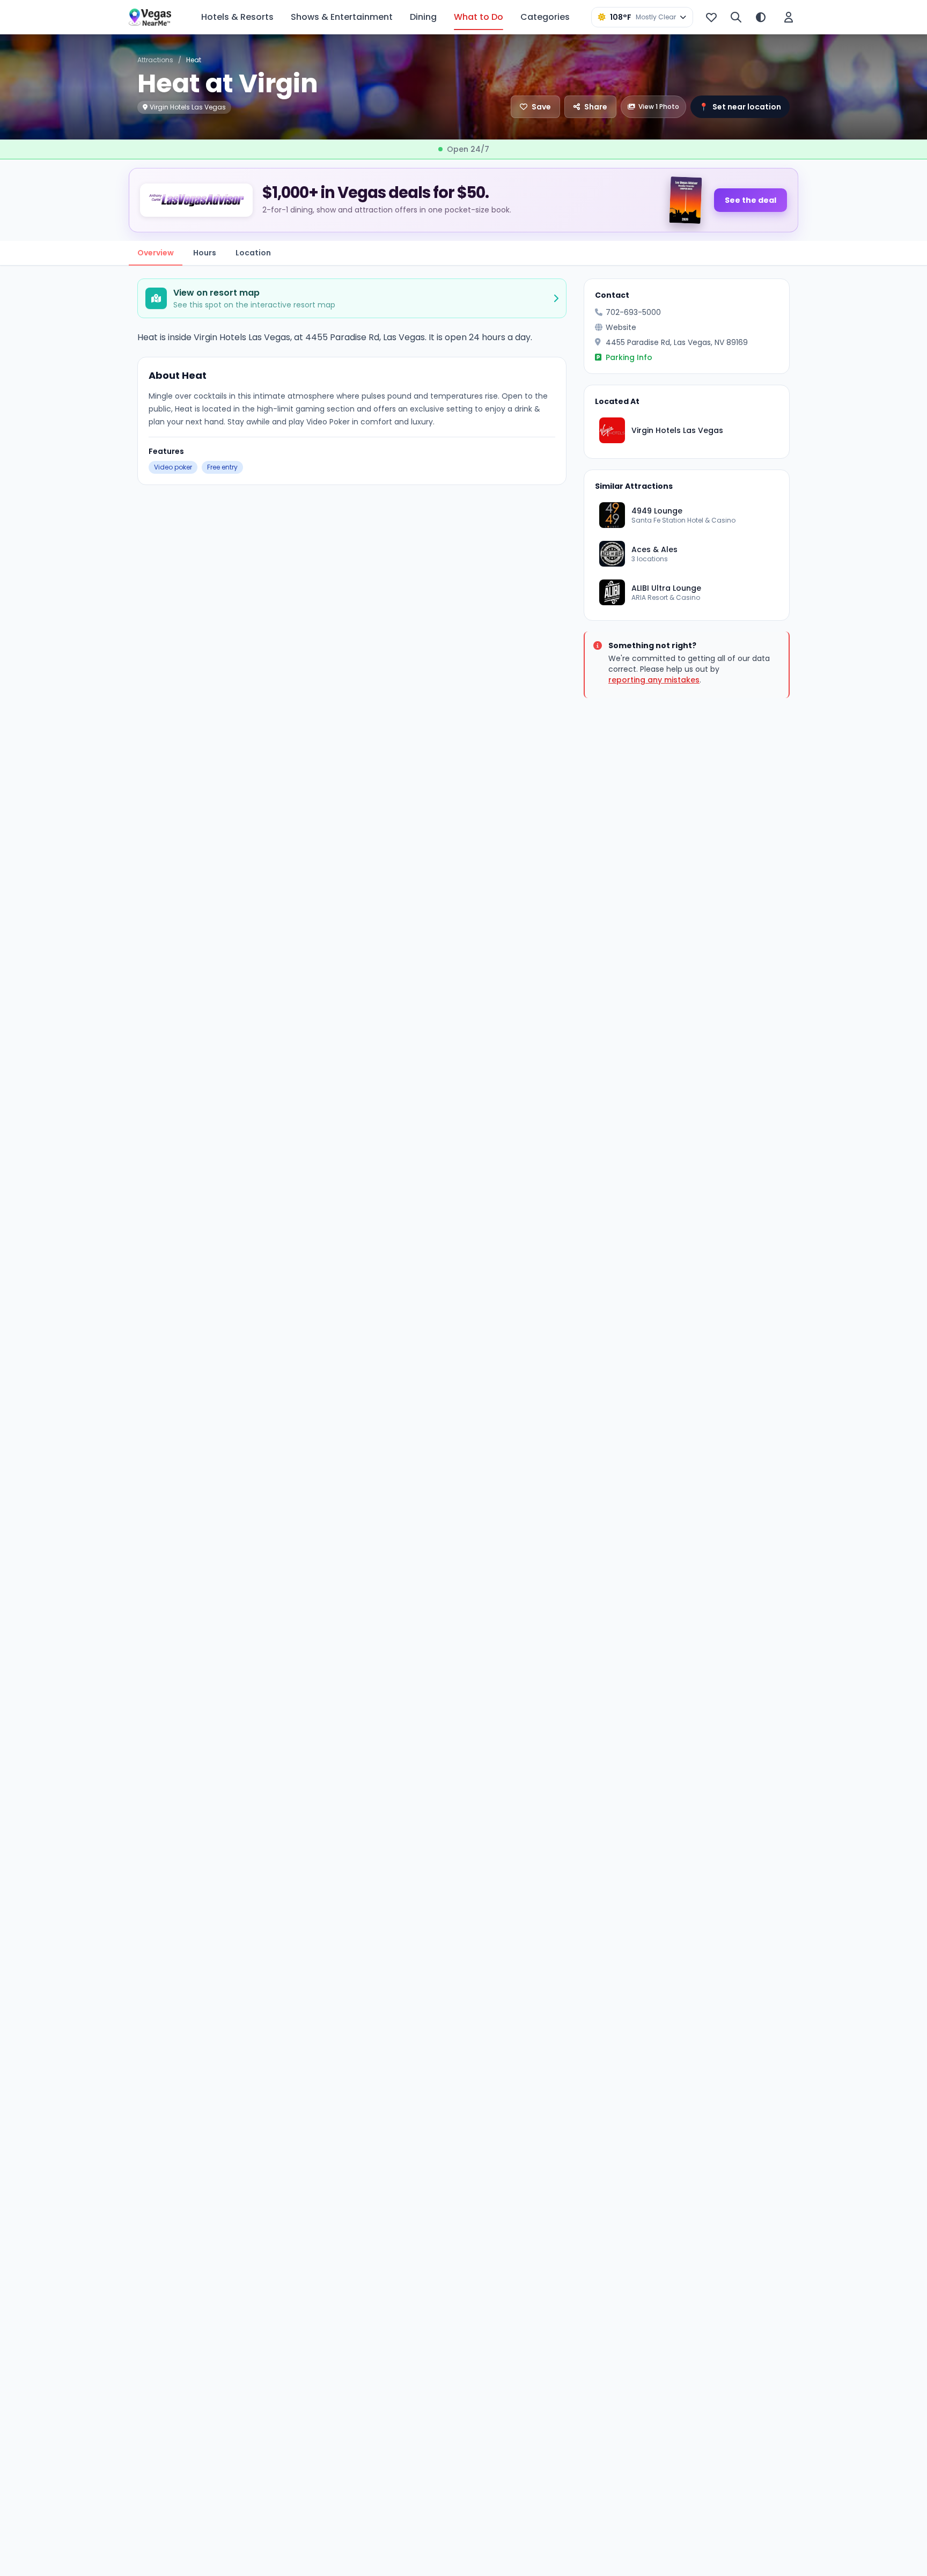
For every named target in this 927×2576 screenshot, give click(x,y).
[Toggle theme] (761, 17)
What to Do (479, 17)
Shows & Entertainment (342, 17)
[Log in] (789, 17)
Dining (423, 17)
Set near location (740, 107)
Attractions (155, 60)
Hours (205, 253)
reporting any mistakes (654, 680)
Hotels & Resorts (237, 17)
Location (253, 253)
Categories (545, 17)
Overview (156, 253)
